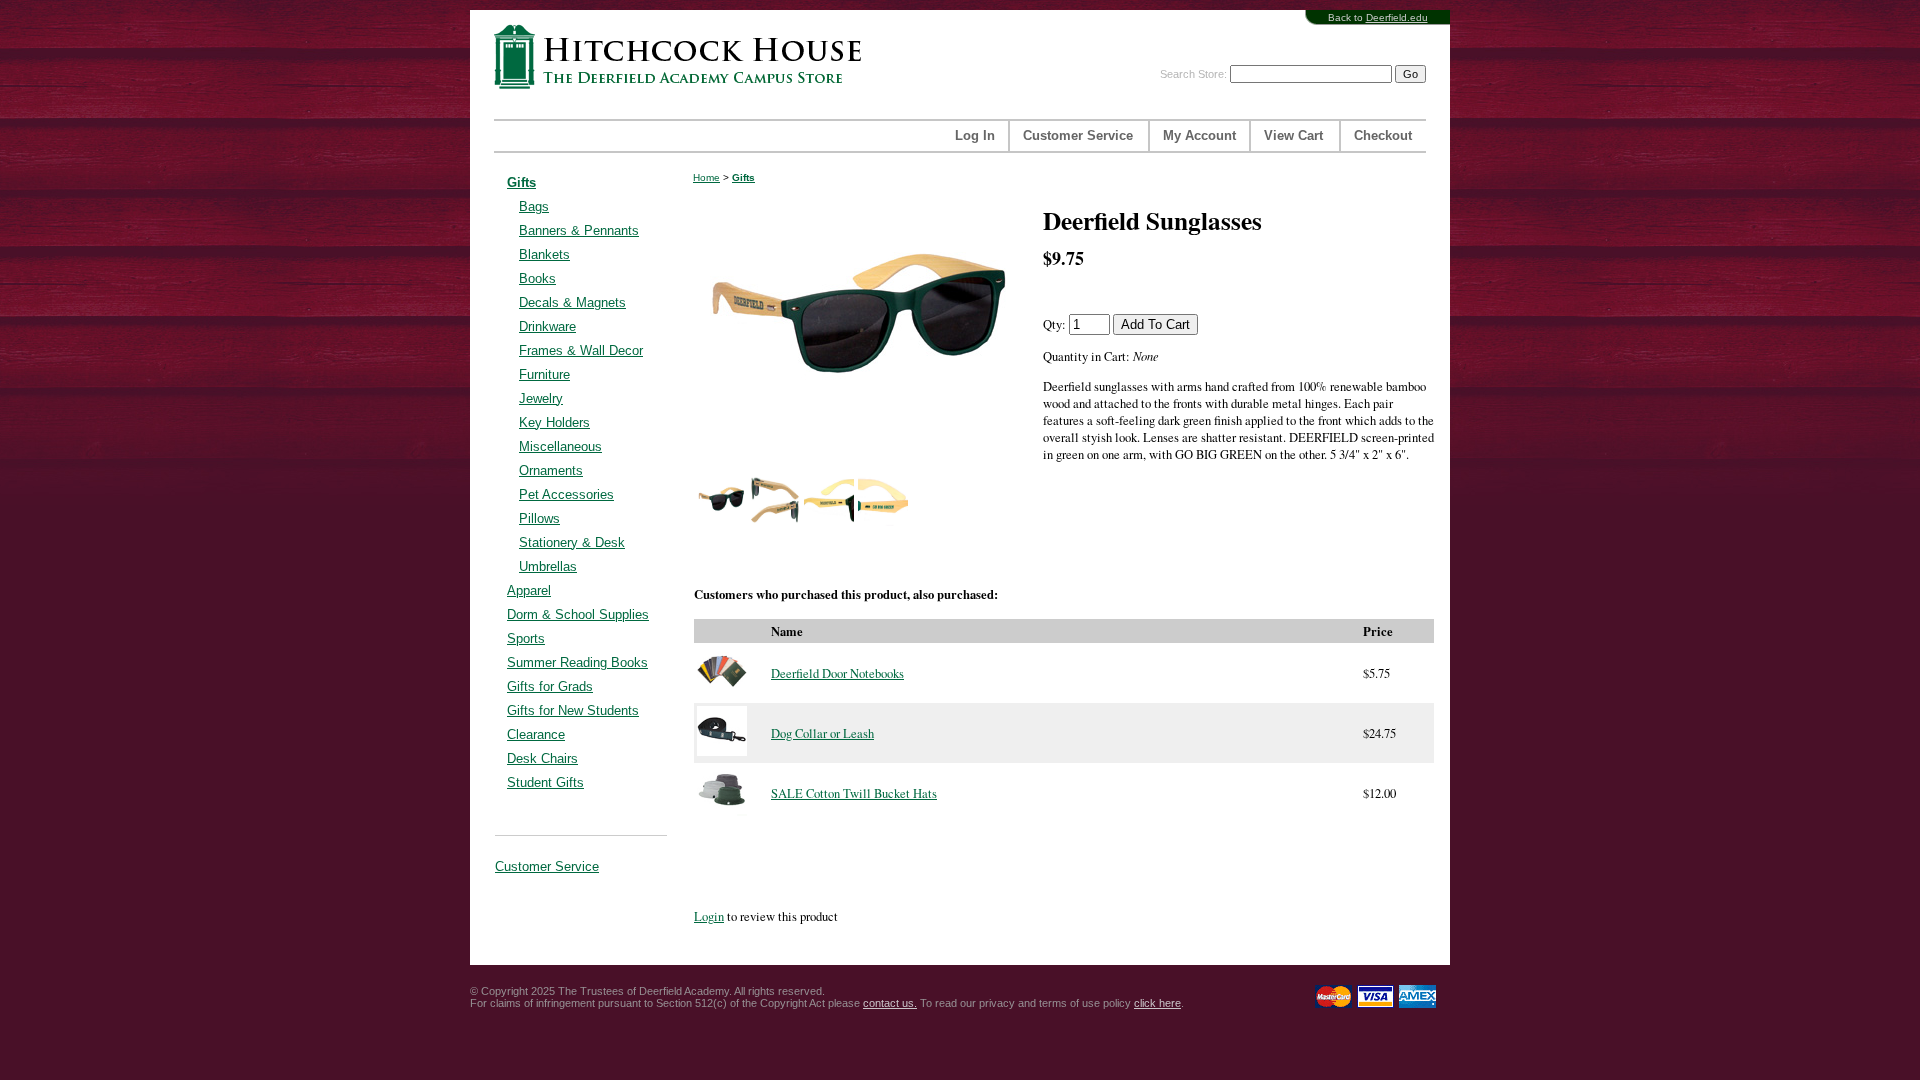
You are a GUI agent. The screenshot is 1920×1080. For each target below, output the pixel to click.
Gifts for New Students (573, 710)
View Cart (1293, 136)
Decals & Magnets (572, 302)
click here (1157, 1003)
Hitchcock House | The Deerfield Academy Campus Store (684, 56)
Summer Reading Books (577, 662)
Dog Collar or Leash (822, 733)
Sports (526, 638)
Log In (975, 136)
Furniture (544, 374)
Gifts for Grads (550, 686)
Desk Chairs (542, 758)
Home (706, 177)
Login (709, 916)
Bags (534, 206)
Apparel (529, 590)
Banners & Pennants (579, 230)
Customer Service (1078, 136)
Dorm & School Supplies (578, 614)
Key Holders (554, 422)
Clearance (536, 734)
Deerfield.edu (1397, 17)
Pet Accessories (566, 494)
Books (537, 278)
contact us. (890, 1003)
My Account (1199, 136)
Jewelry (541, 398)
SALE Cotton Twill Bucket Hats (854, 793)
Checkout (1383, 136)
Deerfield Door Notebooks (837, 673)
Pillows (539, 518)
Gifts (521, 182)
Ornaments (551, 470)
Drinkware (547, 326)
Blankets (544, 254)
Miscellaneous (560, 446)
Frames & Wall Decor (581, 350)
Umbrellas (548, 566)
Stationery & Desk (572, 542)
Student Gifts (545, 782)
